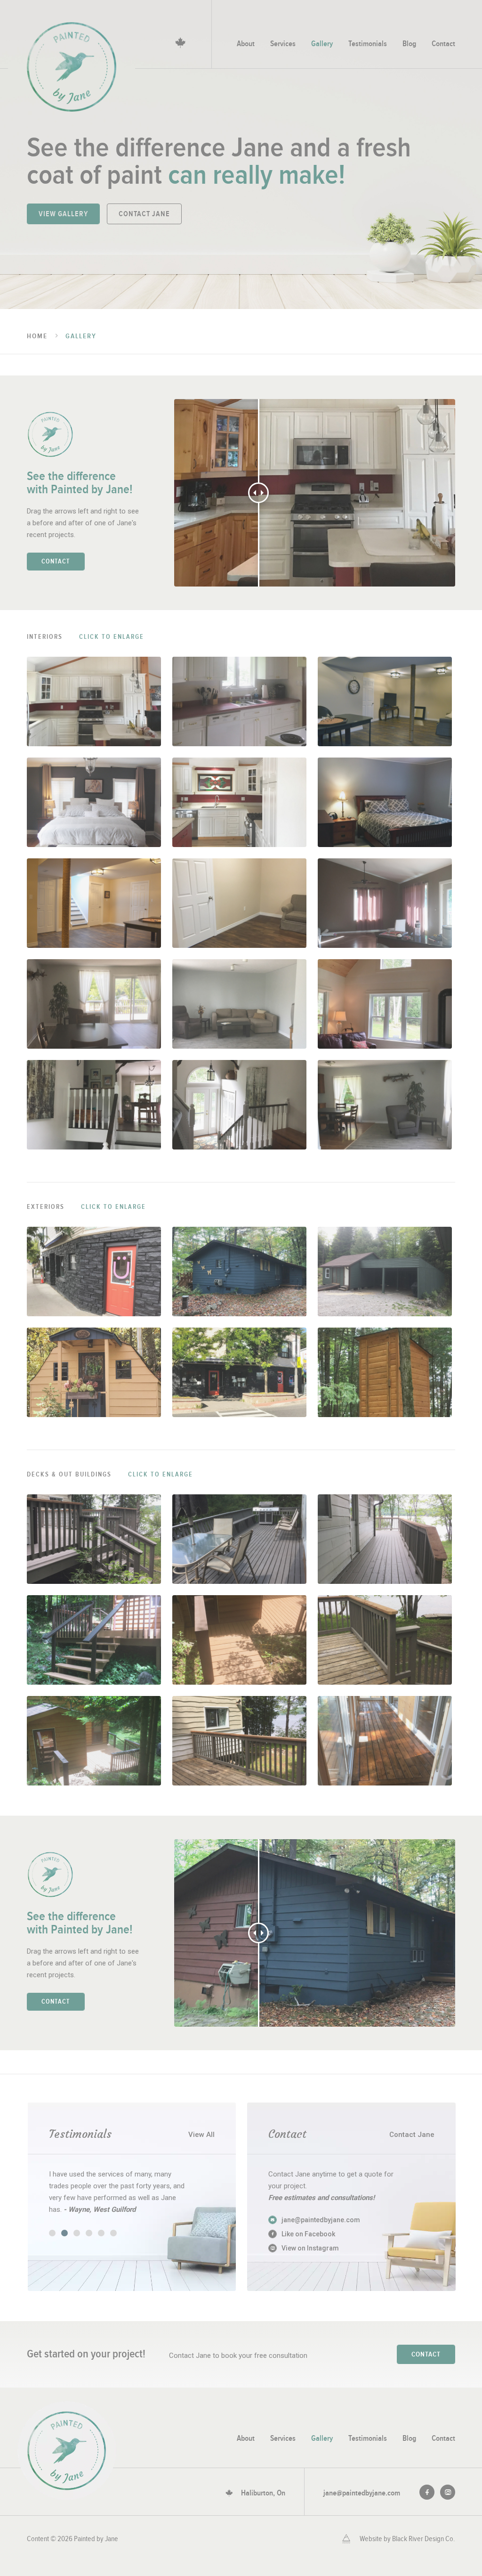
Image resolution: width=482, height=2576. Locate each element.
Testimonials (368, 44)
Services (283, 44)
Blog (409, 44)
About (246, 44)
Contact (443, 44)
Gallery (322, 44)
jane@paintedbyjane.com (362, 2493)
